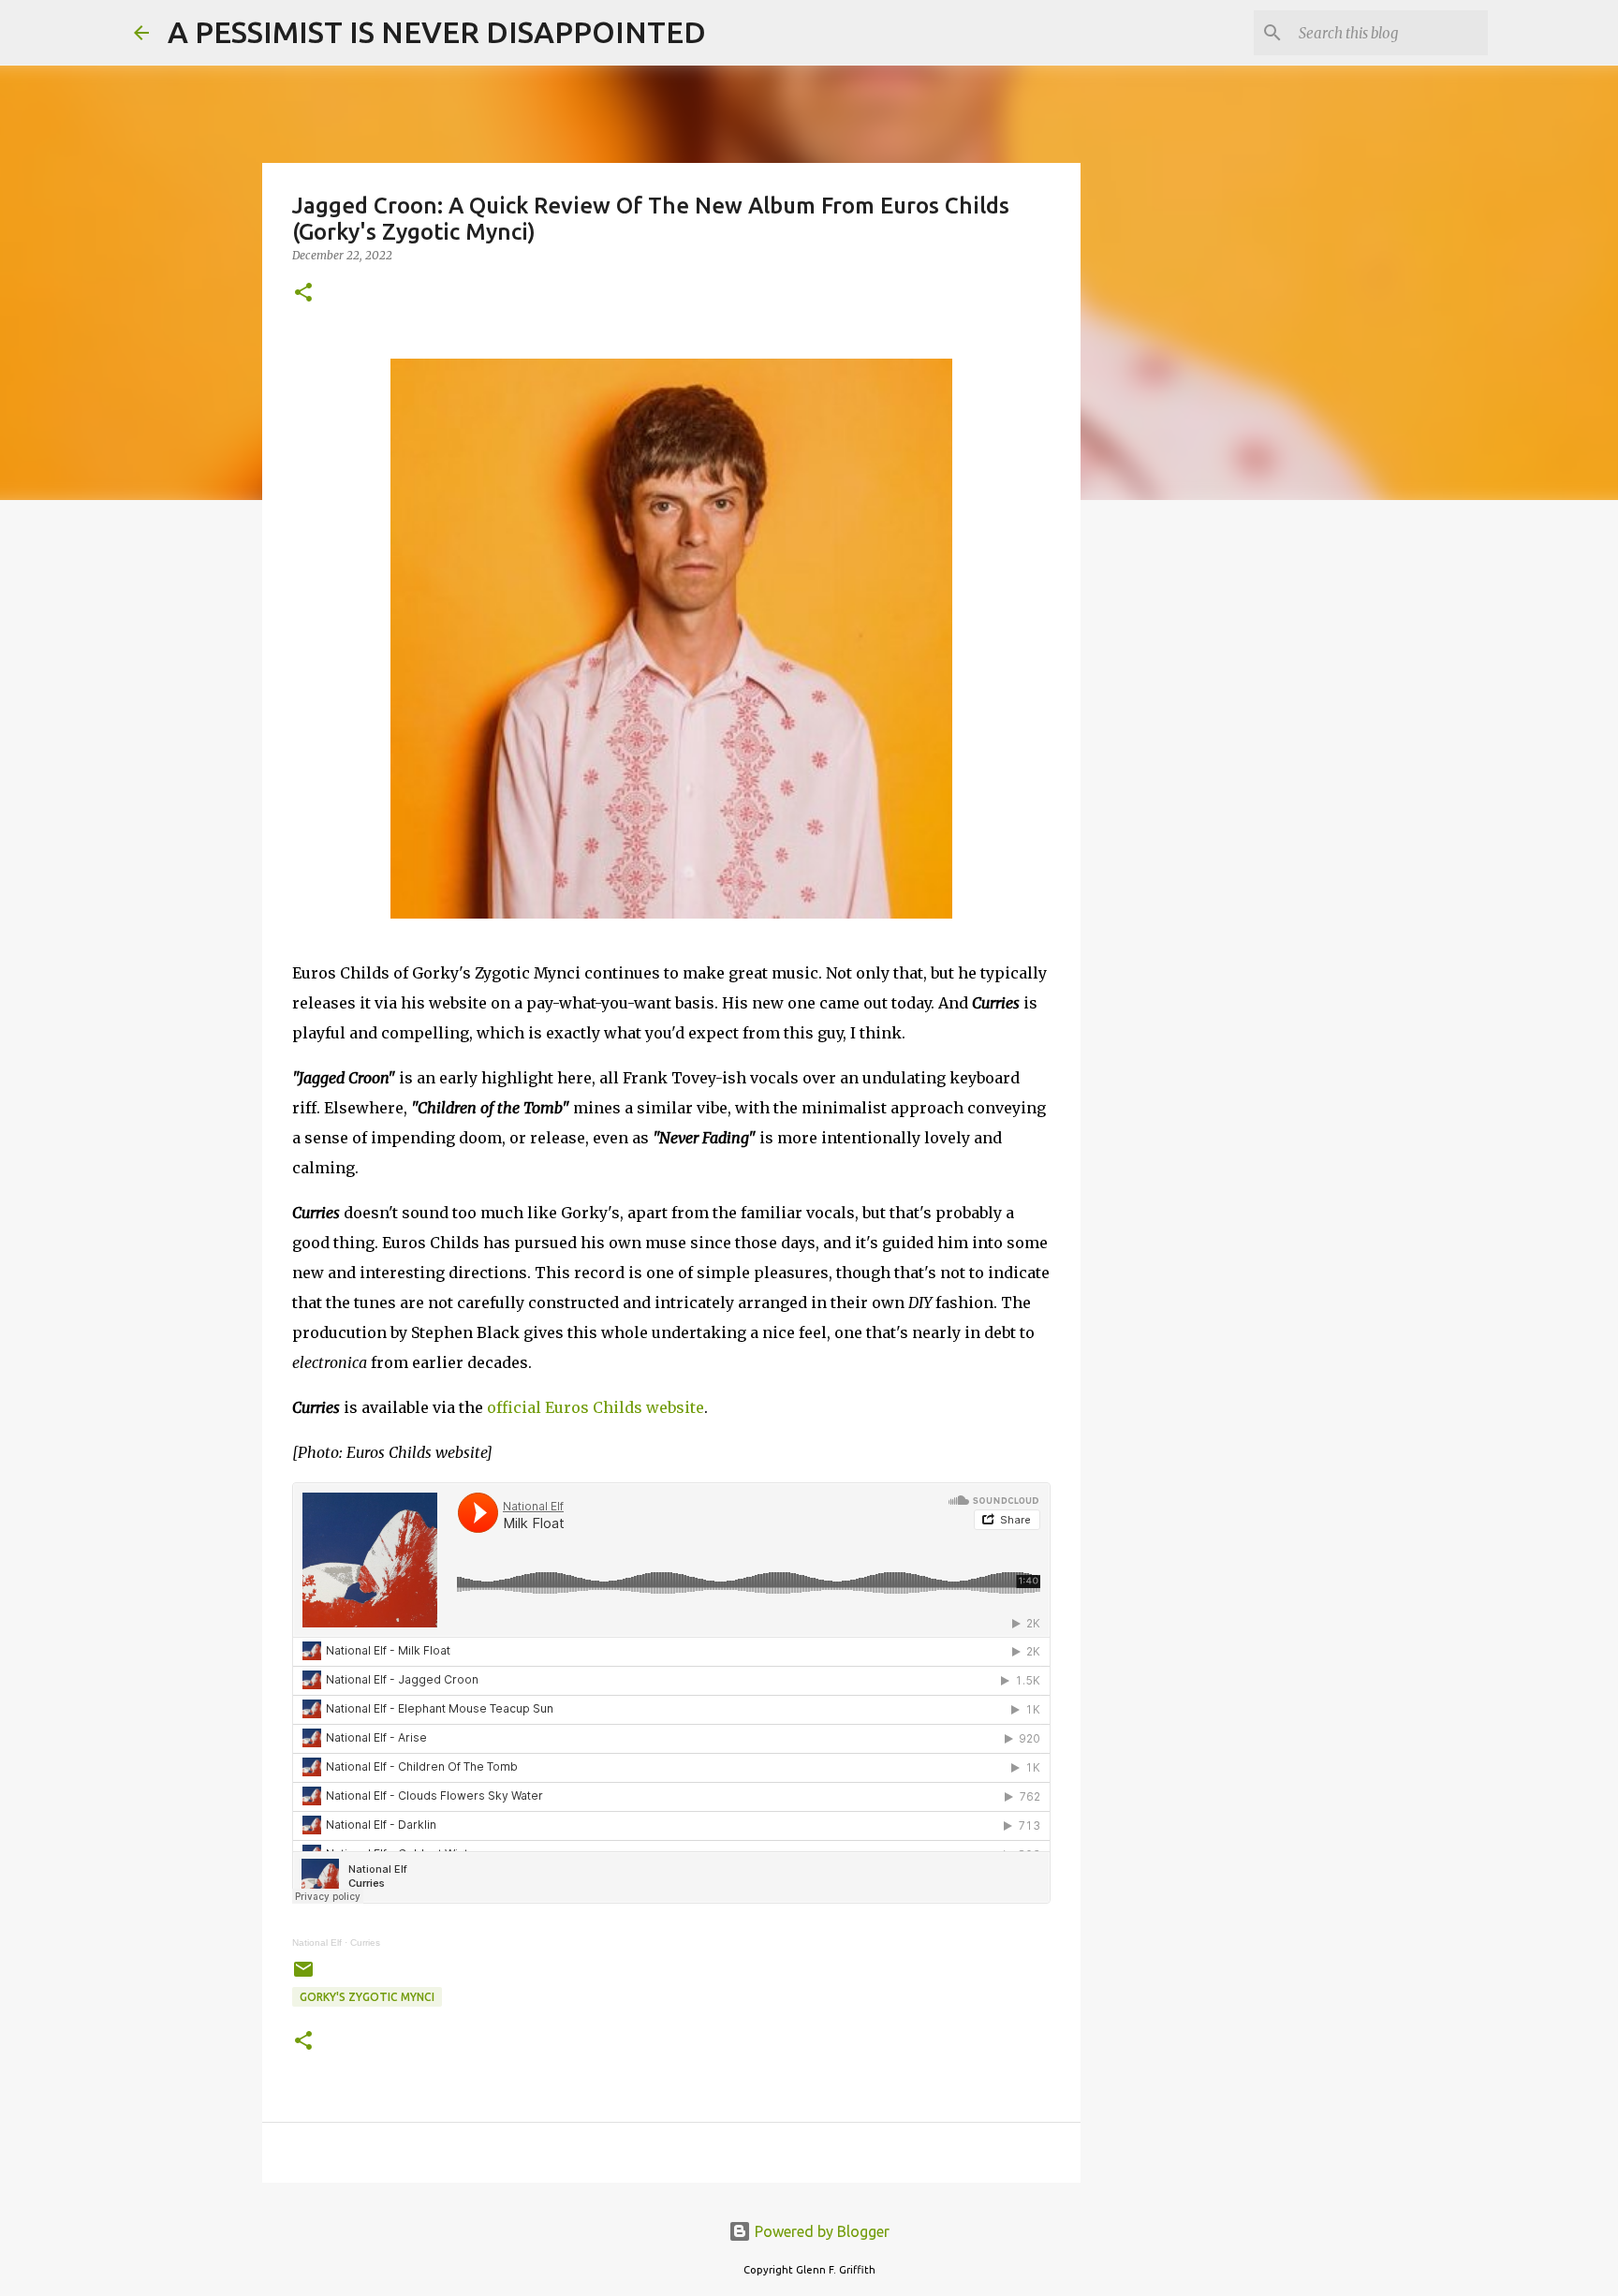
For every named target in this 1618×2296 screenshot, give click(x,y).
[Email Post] (303, 1976)
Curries (365, 1943)
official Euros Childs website (596, 1407)
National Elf (317, 1943)
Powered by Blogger (820, 2231)
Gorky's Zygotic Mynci (367, 1997)
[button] (303, 294)
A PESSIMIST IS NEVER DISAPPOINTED (437, 32)
